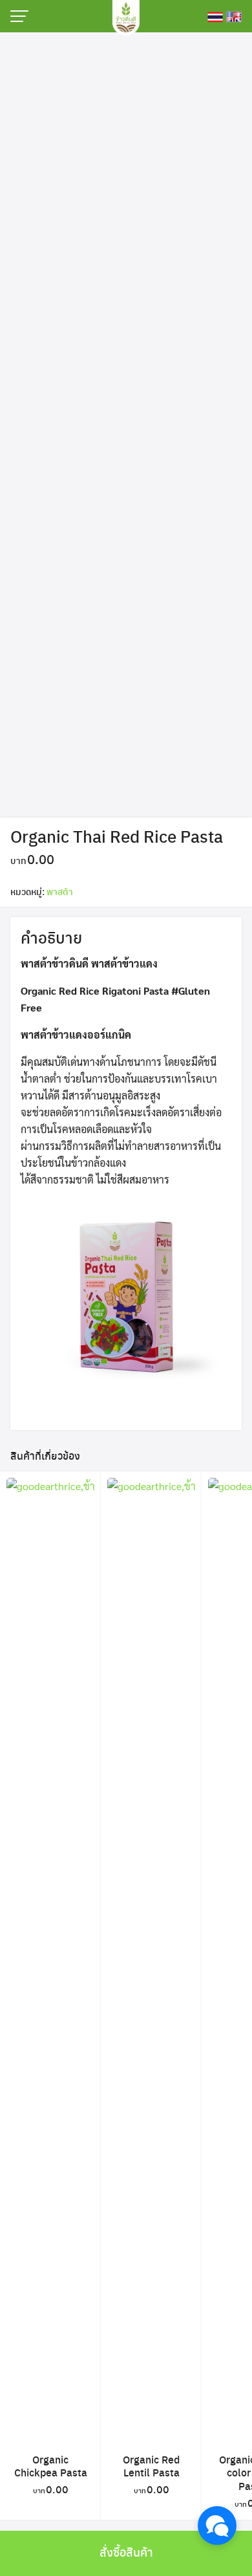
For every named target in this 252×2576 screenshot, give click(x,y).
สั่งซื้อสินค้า (126, 2552)
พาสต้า (60, 891)
